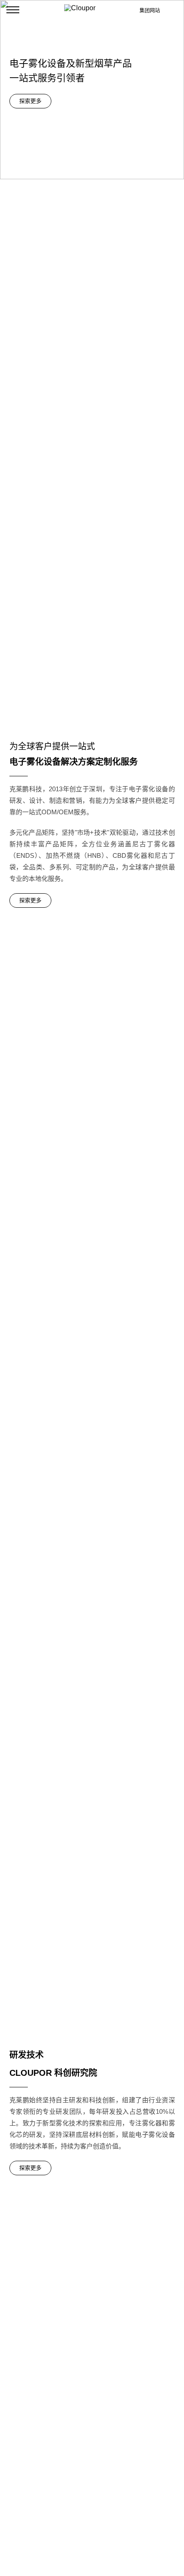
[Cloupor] (92, 10)
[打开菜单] (13, 10)
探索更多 (30, 101)
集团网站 (150, 11)
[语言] (174, 10)
